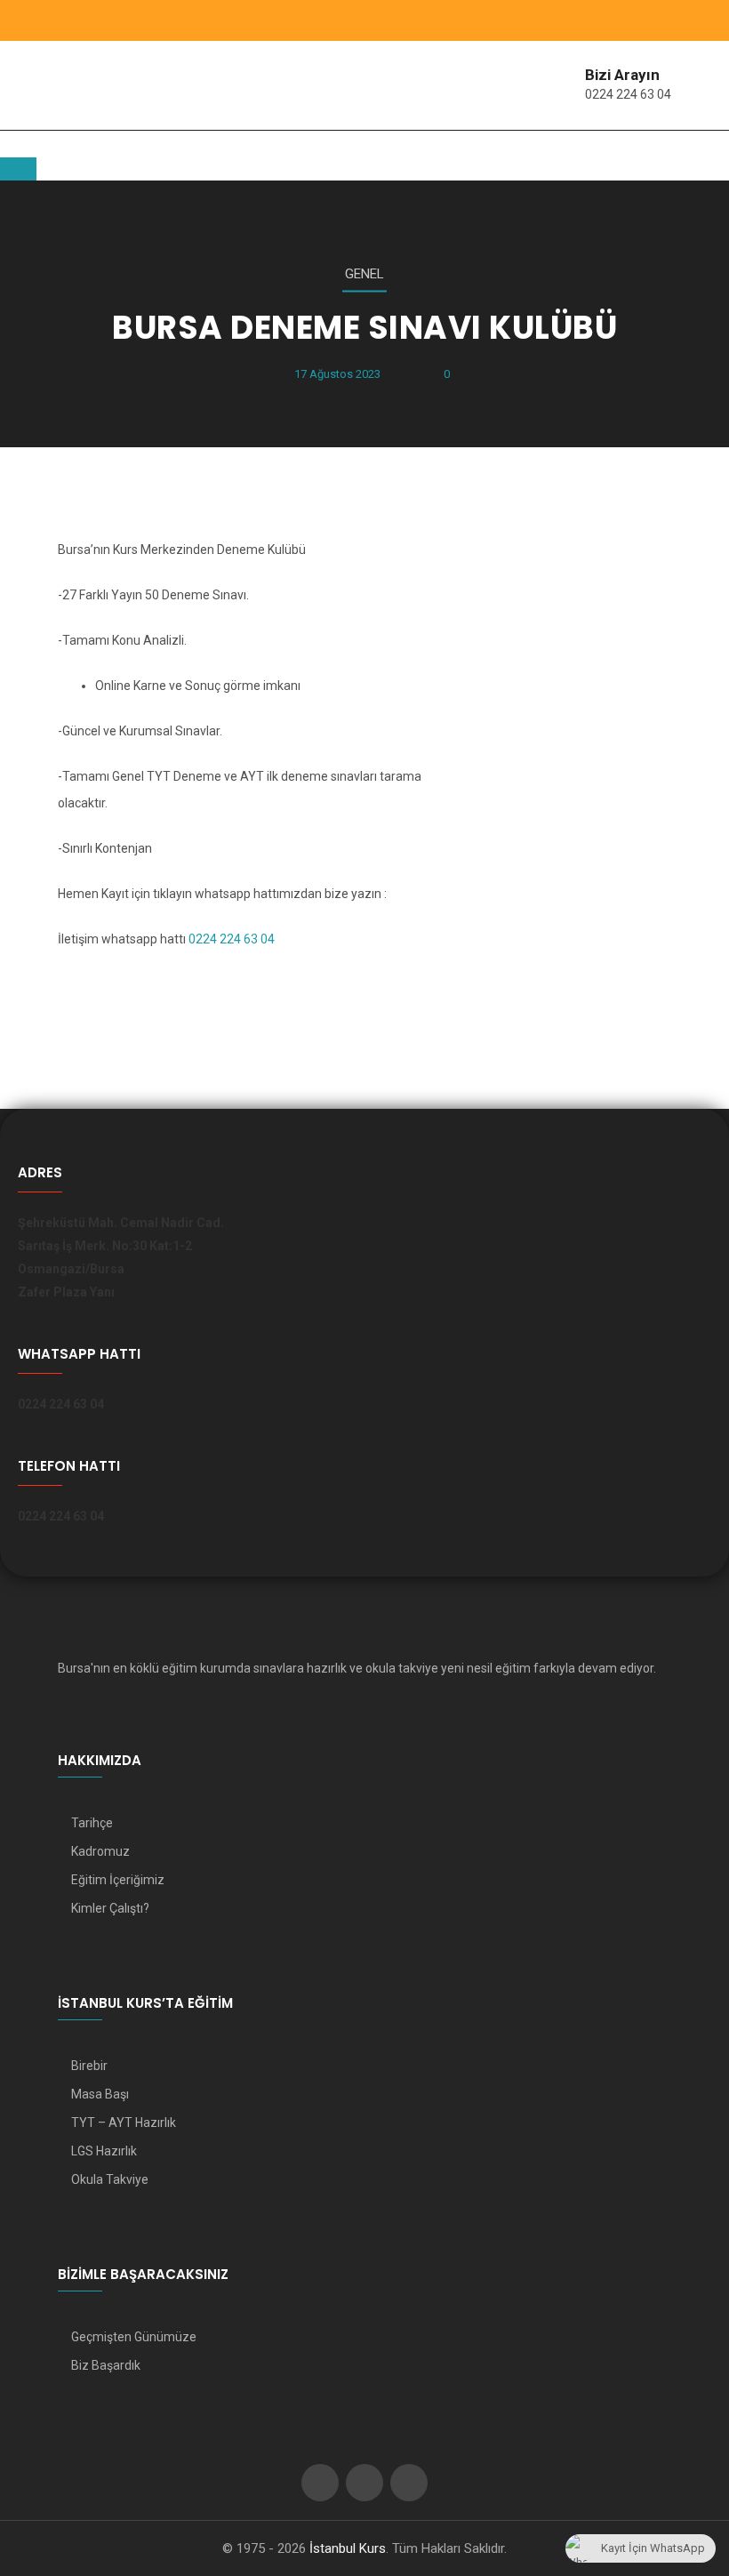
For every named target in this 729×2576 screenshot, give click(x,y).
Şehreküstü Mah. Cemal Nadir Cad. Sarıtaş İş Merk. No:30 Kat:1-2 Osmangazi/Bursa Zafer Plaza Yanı (121, 1257)
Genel (364, 274)
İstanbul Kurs (348, 2548)
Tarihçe (92, 1823)
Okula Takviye (110, 2179)
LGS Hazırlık (104, 2151)
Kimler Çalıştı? (110, 1908)
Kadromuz (100, 1851)
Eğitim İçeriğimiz (118, 1880)
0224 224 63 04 (628, 94)
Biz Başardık (106, 2365)
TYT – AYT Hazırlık (124, 2123)
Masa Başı (100, 2094)
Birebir (89, 2066)
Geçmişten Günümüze (134, 2337)
